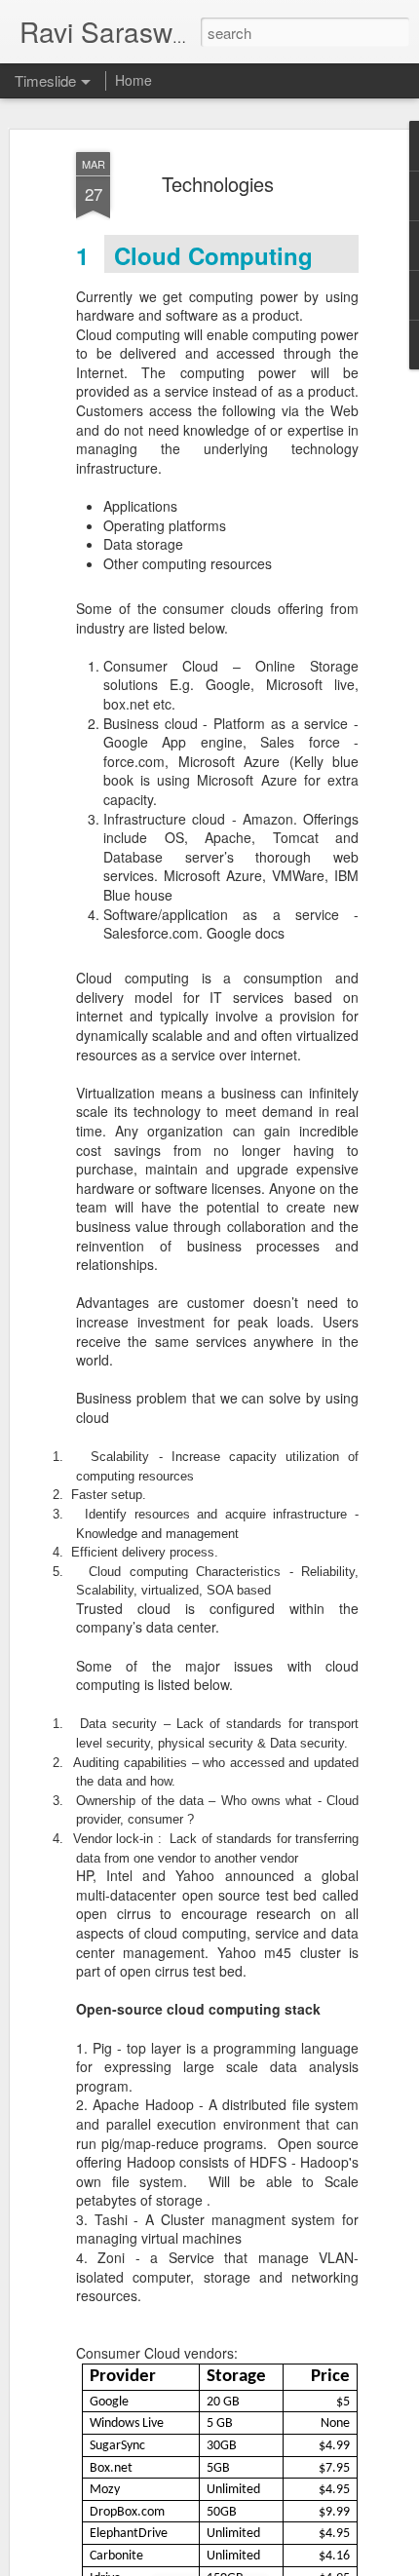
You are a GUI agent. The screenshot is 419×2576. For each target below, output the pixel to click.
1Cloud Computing (194, 255)
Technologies (218, 184)
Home (133, 80)
